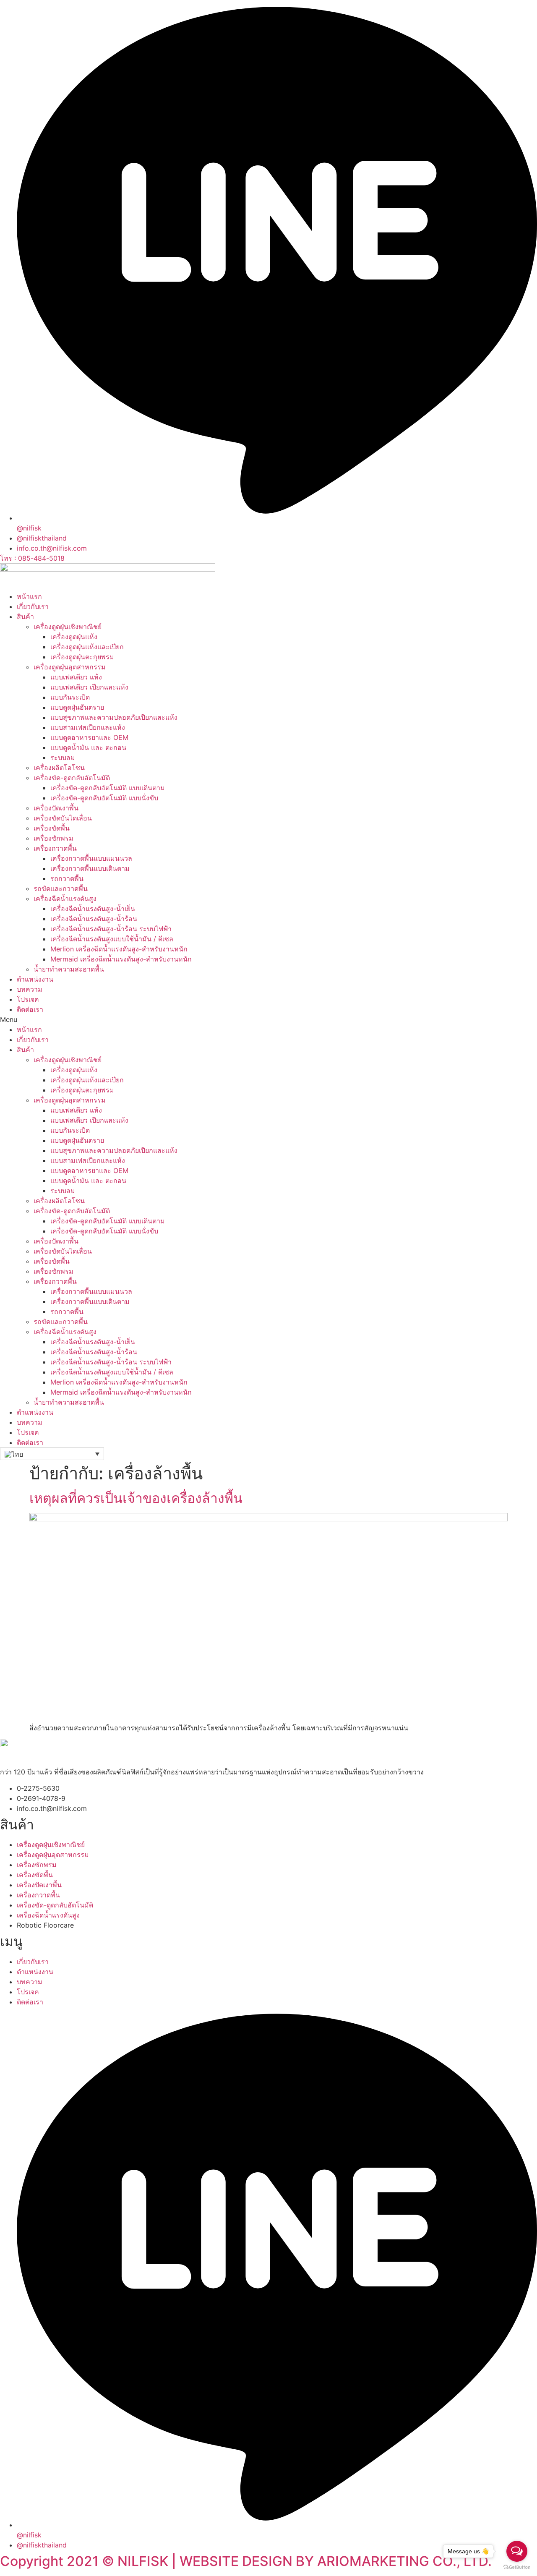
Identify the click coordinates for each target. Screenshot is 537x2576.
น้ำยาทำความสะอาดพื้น (69, 969)
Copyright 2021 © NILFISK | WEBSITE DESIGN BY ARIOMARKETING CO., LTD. (246, 2561)
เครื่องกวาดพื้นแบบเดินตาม (90, 868)
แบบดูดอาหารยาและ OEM (89, 737)
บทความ (30, 989)
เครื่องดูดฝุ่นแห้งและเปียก (87, 647)
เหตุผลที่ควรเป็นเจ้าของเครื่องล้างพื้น (136, 1498)
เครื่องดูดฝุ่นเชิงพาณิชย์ (68, 627)
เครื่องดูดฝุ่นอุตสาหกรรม (70, 667)
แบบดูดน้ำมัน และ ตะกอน (88, 747)
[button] (268, 1019)
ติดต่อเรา (30, 1009)
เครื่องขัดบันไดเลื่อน (63, 818)
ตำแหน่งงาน (35, 979)
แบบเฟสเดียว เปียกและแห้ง (89, 687)
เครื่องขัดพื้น (52, 828)
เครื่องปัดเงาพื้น (56, 808)
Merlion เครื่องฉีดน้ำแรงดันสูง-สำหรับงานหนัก (119, 949)
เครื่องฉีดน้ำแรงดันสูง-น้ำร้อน (94, 919)
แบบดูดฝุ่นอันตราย (77, 707)
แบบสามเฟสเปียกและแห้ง (88, 727)
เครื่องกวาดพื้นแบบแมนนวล (91, 858)
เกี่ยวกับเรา (33, 606)
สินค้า (25, 617)
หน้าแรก (29, 596)
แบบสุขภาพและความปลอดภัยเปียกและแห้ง (114, 717)
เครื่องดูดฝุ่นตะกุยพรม (82, 657)
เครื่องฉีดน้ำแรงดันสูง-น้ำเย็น (93, 909)
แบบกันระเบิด (70, 697)
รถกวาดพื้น (67, 878)
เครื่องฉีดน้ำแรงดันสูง (65, 899)
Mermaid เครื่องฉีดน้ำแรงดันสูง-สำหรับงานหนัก (121, 959)
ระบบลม (63, 758)
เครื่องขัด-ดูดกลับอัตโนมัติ (72, 778)
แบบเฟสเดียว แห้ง (76, 677)
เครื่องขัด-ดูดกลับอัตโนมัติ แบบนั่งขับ (104, 798)
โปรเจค (28, 999)
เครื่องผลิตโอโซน (59, 768)
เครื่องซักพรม (53, 838)
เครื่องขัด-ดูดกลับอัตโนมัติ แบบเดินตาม (108, 788)
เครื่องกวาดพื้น (55, 848)
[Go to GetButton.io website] (517, 2567)
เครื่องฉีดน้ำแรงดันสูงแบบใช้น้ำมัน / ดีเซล (112, 939)
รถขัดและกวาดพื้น (61, 888)
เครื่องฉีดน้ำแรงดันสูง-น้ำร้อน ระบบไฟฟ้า (111, 929)
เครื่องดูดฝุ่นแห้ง (74, 637)
